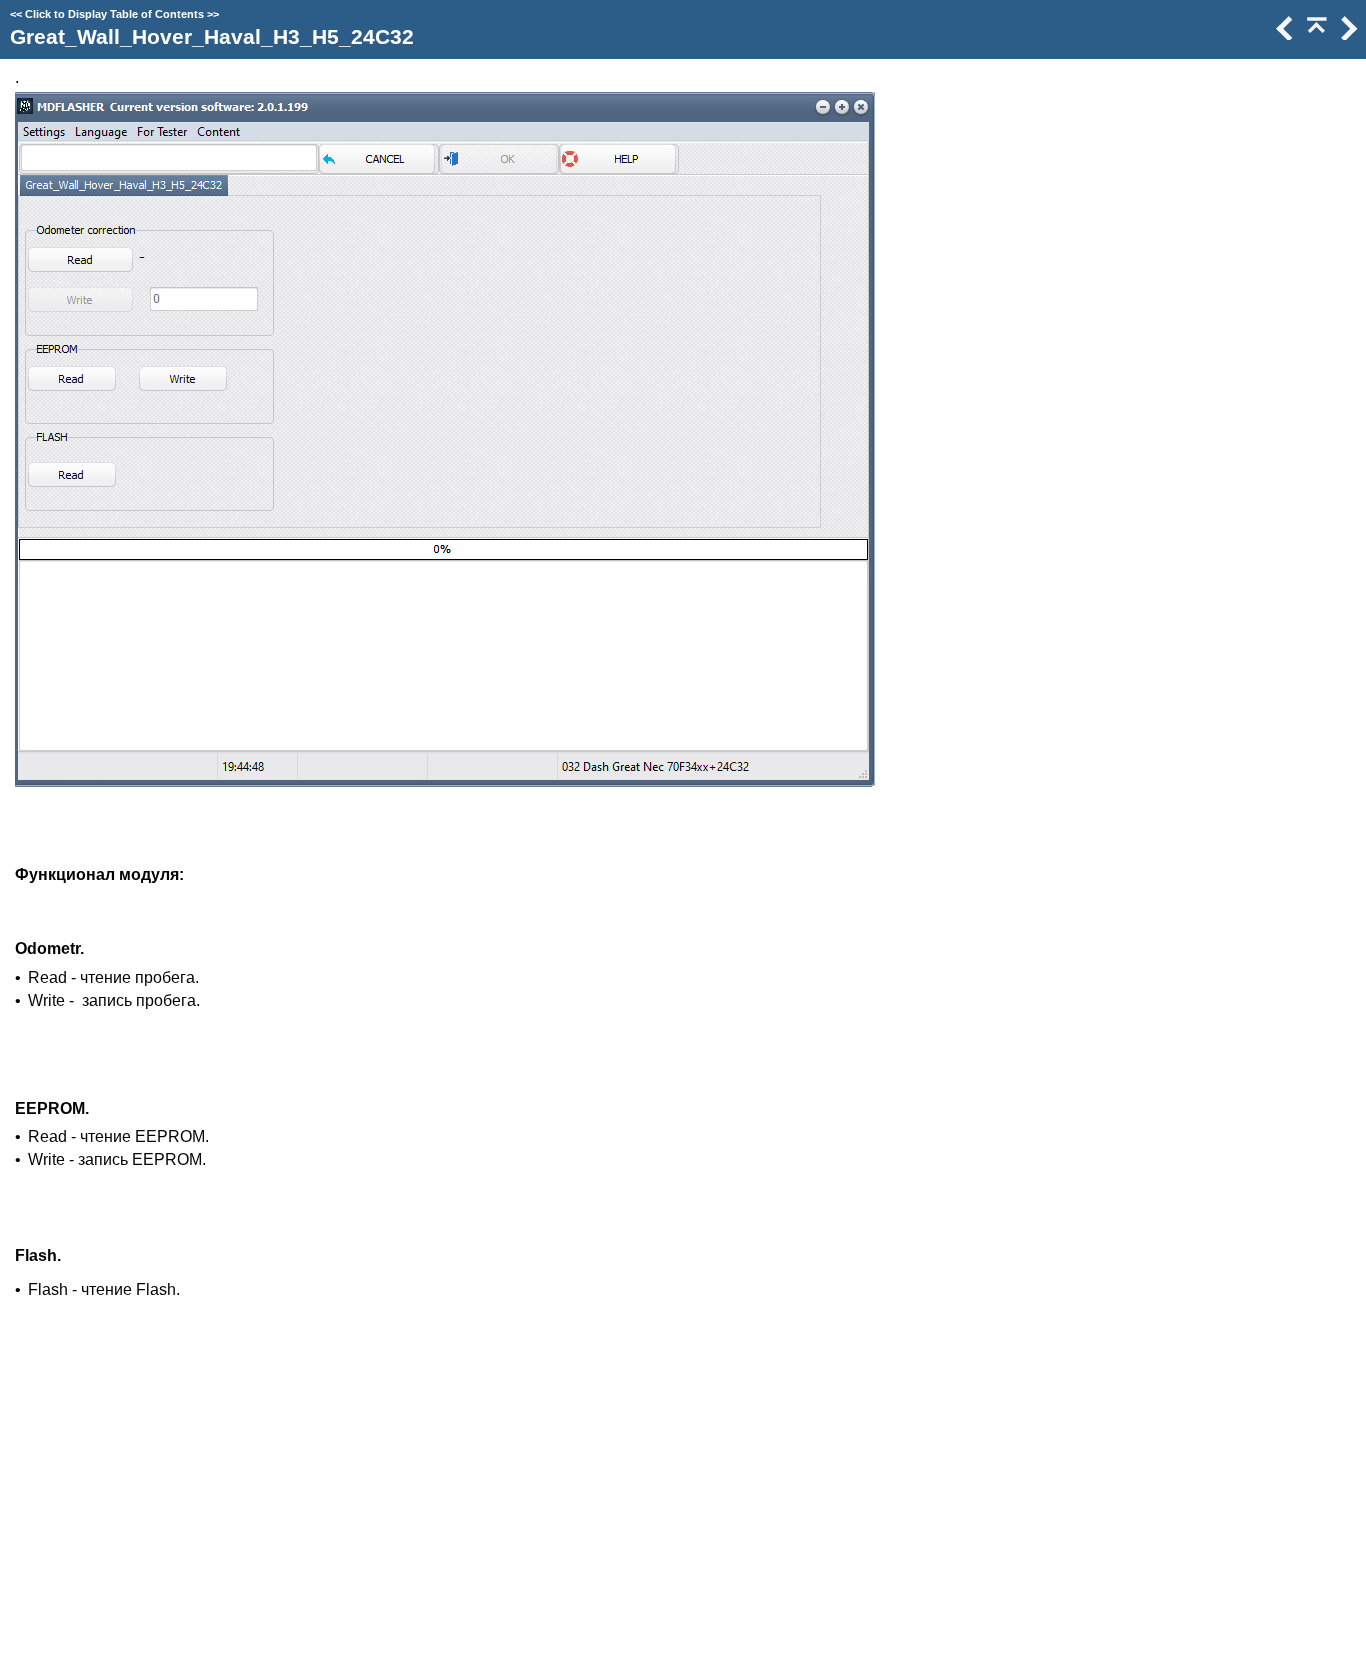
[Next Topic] (1347, 34)
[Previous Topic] (1283, 34)
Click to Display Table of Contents (114, 14)
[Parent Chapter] (1315, 34)
